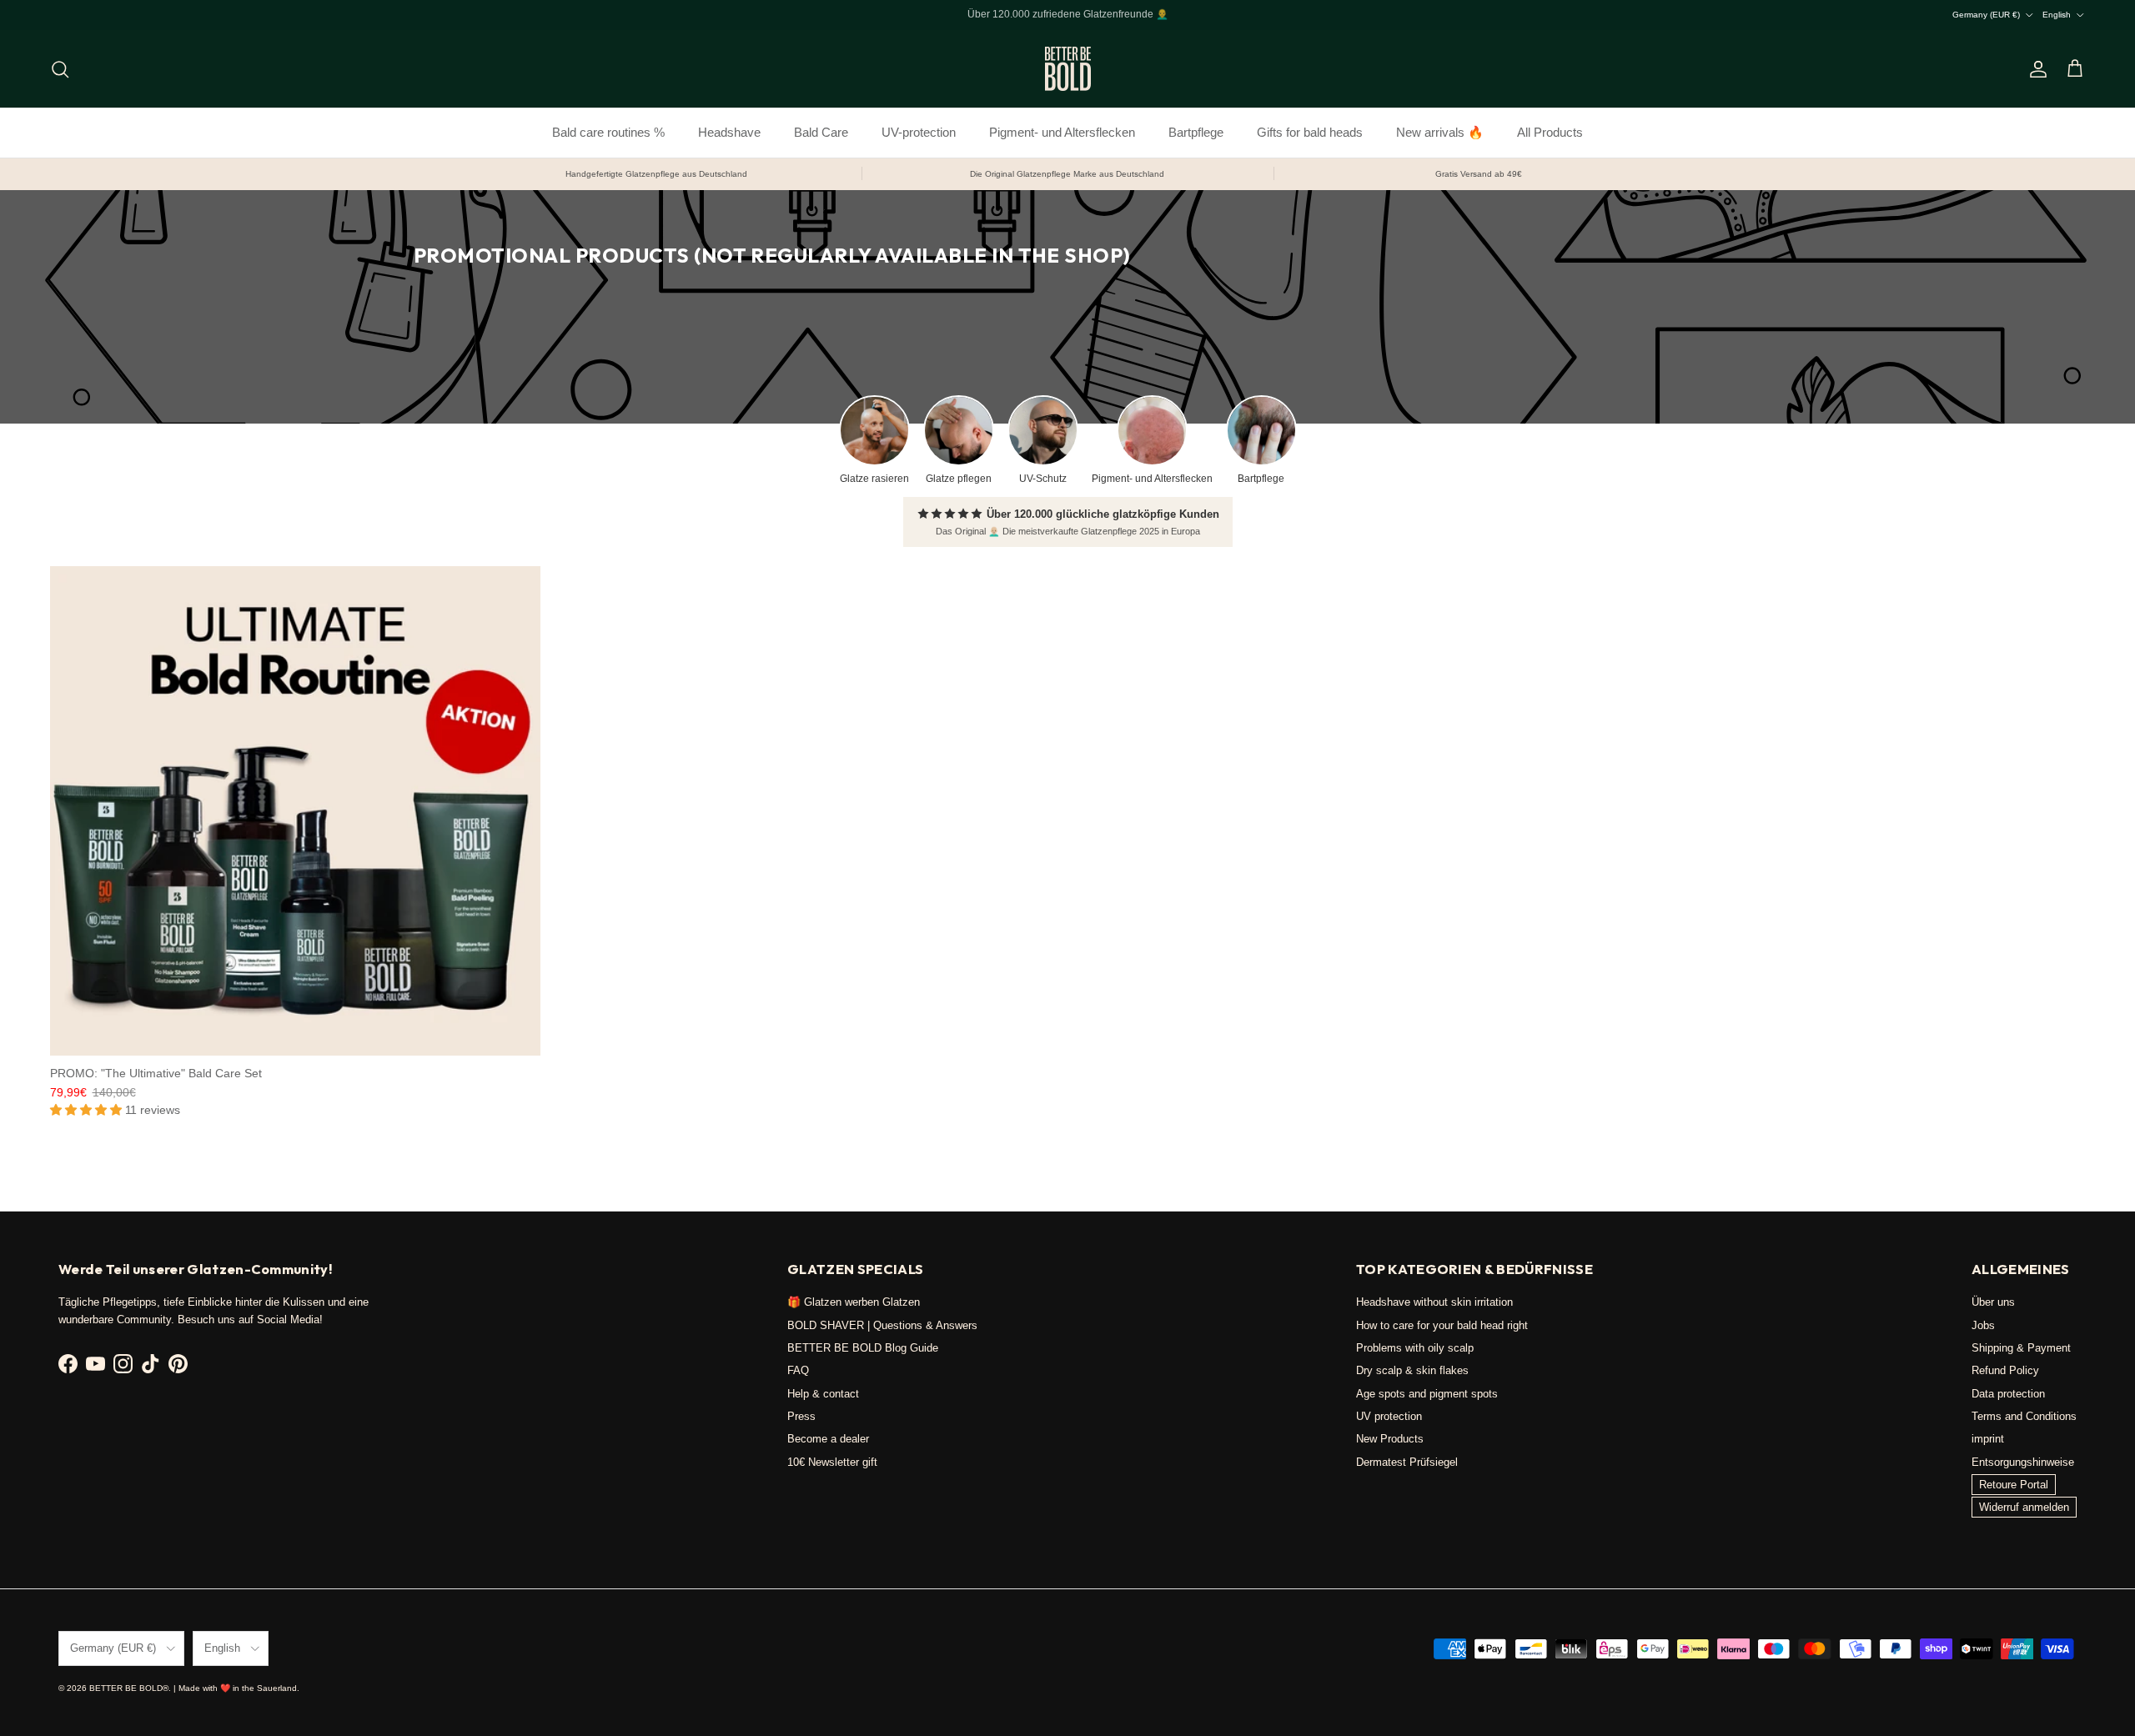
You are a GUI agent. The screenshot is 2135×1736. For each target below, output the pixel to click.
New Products (1390, 1439)
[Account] (2035, 69)
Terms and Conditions (2024, 1416)
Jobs (1983, 1325)
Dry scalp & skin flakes (1412, 1370)
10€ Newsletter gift (832, 1462)
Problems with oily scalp (1415, 1348)
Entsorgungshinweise (2023, 1462)
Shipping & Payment (2021, 1348)
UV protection (1389, 1416)
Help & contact (823, 1394)
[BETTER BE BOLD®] (1068, 69)
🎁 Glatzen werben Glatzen (854, 1302)
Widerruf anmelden (2024, 1507)
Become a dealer (828, 1439)
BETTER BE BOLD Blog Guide (863, 1348)
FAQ (798, 1370)
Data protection (2008, 1394)
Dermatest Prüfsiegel (1407, 1462)
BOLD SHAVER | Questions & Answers (882, 1325)
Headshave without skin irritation (1434, 1302)
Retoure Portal (2014, 1485)
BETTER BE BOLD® (129, 1688)
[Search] (60, 69)
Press (801, 1416)
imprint (1988, 1439)
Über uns (1993, 1302)
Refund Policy (2005, 1370)
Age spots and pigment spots (1427, 1394)
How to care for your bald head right (1442, 1325)
